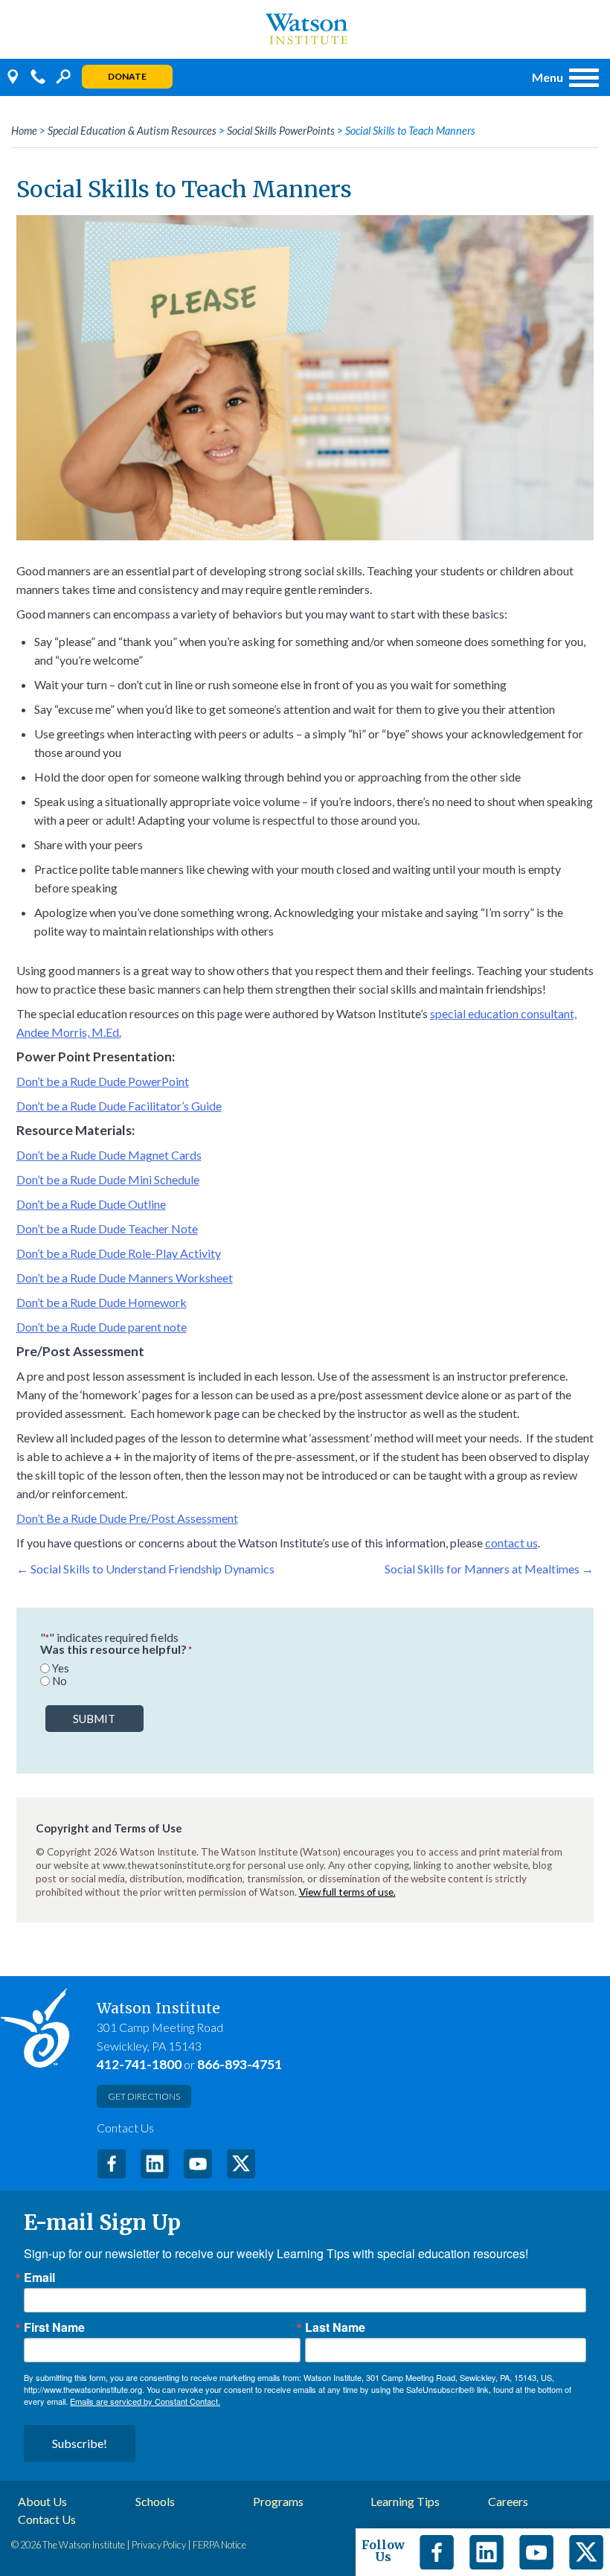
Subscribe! (80, 2443)
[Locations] (13, 77)
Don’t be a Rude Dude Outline (91, 1204)
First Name (54, 2327)
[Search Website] (63, 77)
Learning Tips (405, 2502)
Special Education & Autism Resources (132, 131)
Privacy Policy (159, 2545)
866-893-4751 (240, 2064)
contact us (511, 1543)
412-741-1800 (139, 2064)
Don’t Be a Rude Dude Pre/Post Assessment (127, 1518)
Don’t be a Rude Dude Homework (102, 1302)
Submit (94, 1719)
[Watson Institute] (305, 29)
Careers (508, 2502)
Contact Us (125, 2128)
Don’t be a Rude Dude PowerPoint (103, 1081)
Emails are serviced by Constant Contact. (145, 2401)
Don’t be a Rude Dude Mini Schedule (108, 1179)
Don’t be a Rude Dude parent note (102, 1327)
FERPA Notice (219, 2545)
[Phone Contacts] (38, 77)
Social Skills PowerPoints (281, 131)
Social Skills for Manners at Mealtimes (489, 1569)
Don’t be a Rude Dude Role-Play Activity (119, 1253)
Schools (155, 2502)
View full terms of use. (347, 1892)
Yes (61, 1668)
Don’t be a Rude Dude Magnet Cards (109, 1155)
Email (39, 2278)
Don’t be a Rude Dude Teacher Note (107, 1228)
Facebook (112, 2164)
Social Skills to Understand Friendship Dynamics (145, 1569)
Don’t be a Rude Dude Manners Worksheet (125, 1278)
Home (24, 131)
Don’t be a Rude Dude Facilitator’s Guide (119, 1106)
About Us (42, 2502)
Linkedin (487, 2552)
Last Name (335, 2327)
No (60, 1681)
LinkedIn (155, 2164)
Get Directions (144, 2096)
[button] (562, 77)
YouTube (198, 2164)
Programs (278, 2502)
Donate (127, 76)
